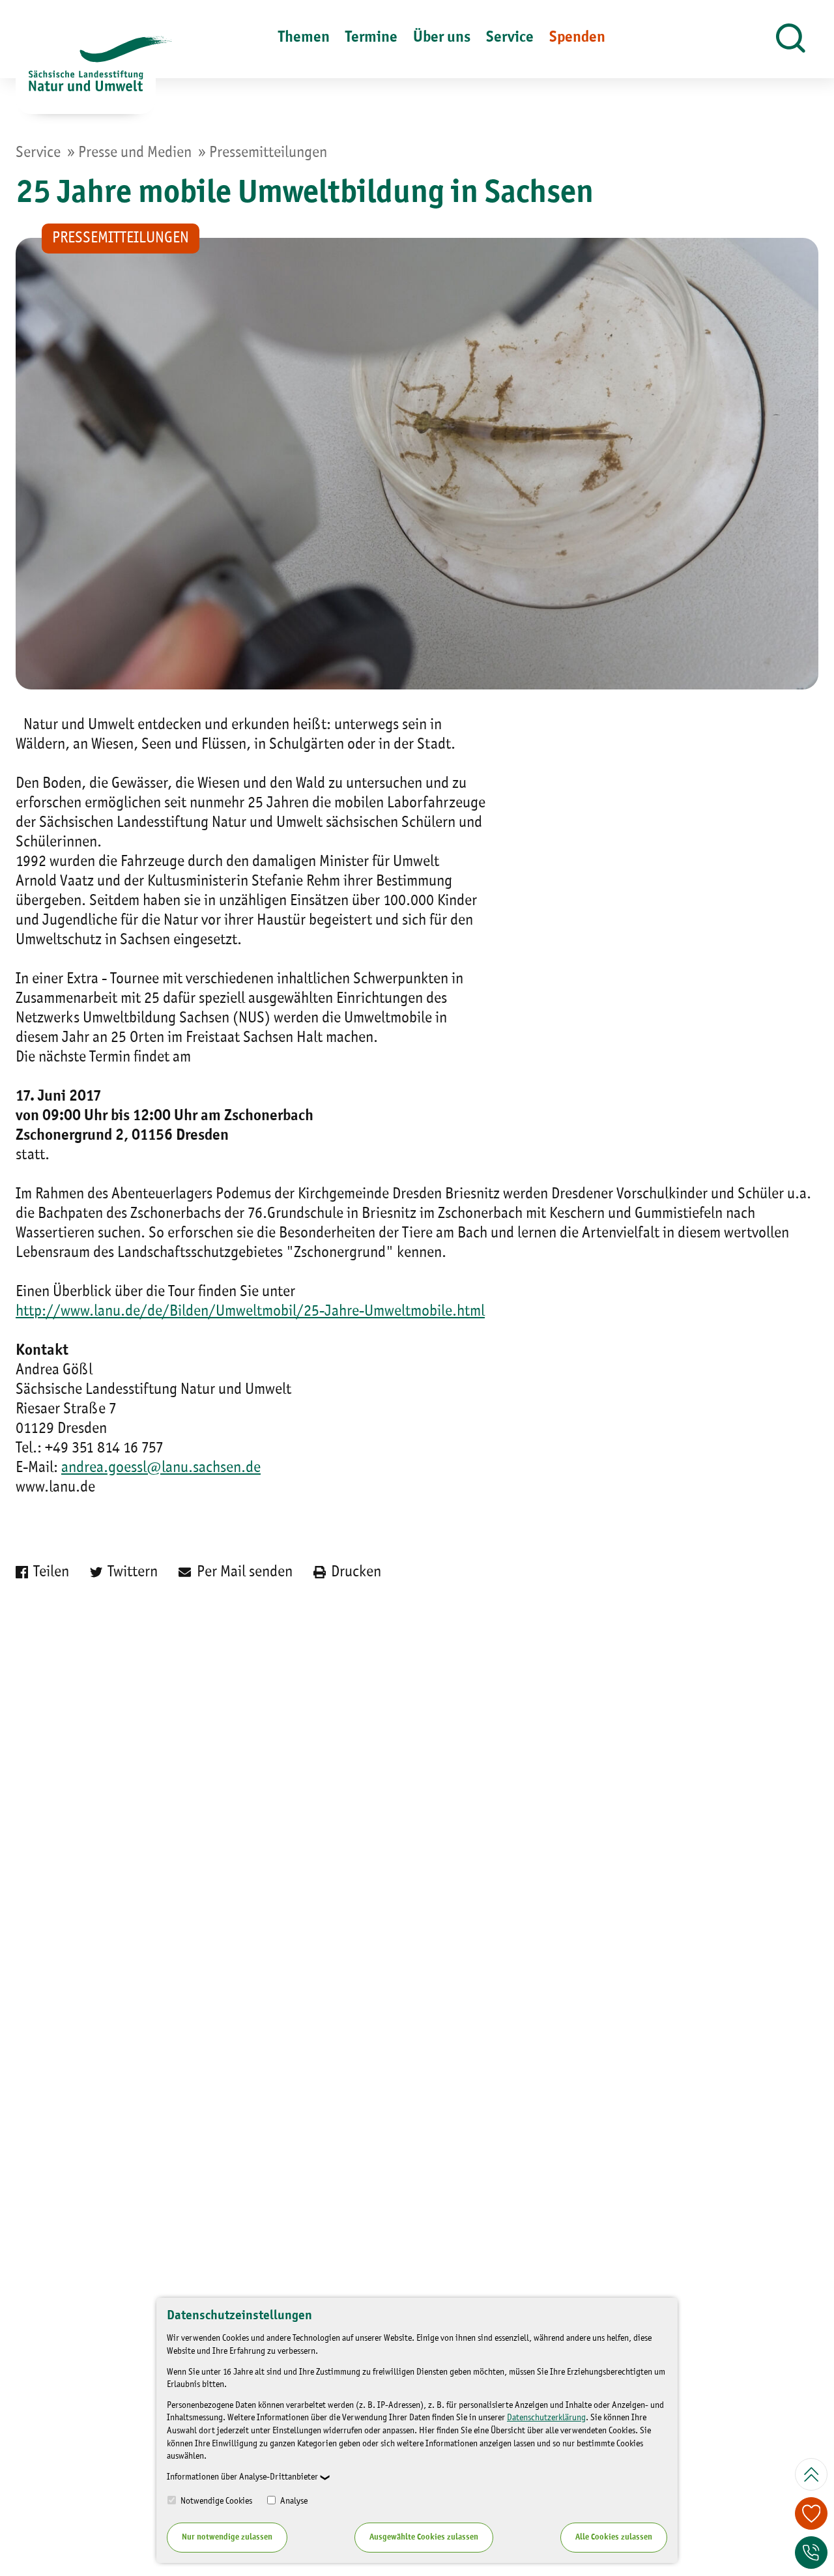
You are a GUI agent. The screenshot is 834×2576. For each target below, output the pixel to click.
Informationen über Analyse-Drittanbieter (242, 2477)
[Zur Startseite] (86, 75)
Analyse (293, 2501)
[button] (791, 39)
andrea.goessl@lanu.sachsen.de (161, 1468)
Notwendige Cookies (215, 2501)
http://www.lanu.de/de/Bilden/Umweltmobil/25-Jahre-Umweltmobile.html (250, 1312)
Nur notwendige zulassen (227, 2537)
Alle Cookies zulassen (614, 2537)
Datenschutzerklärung (546, 2418)
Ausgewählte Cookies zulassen (424, 2537)
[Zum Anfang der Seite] (811, 2474)
